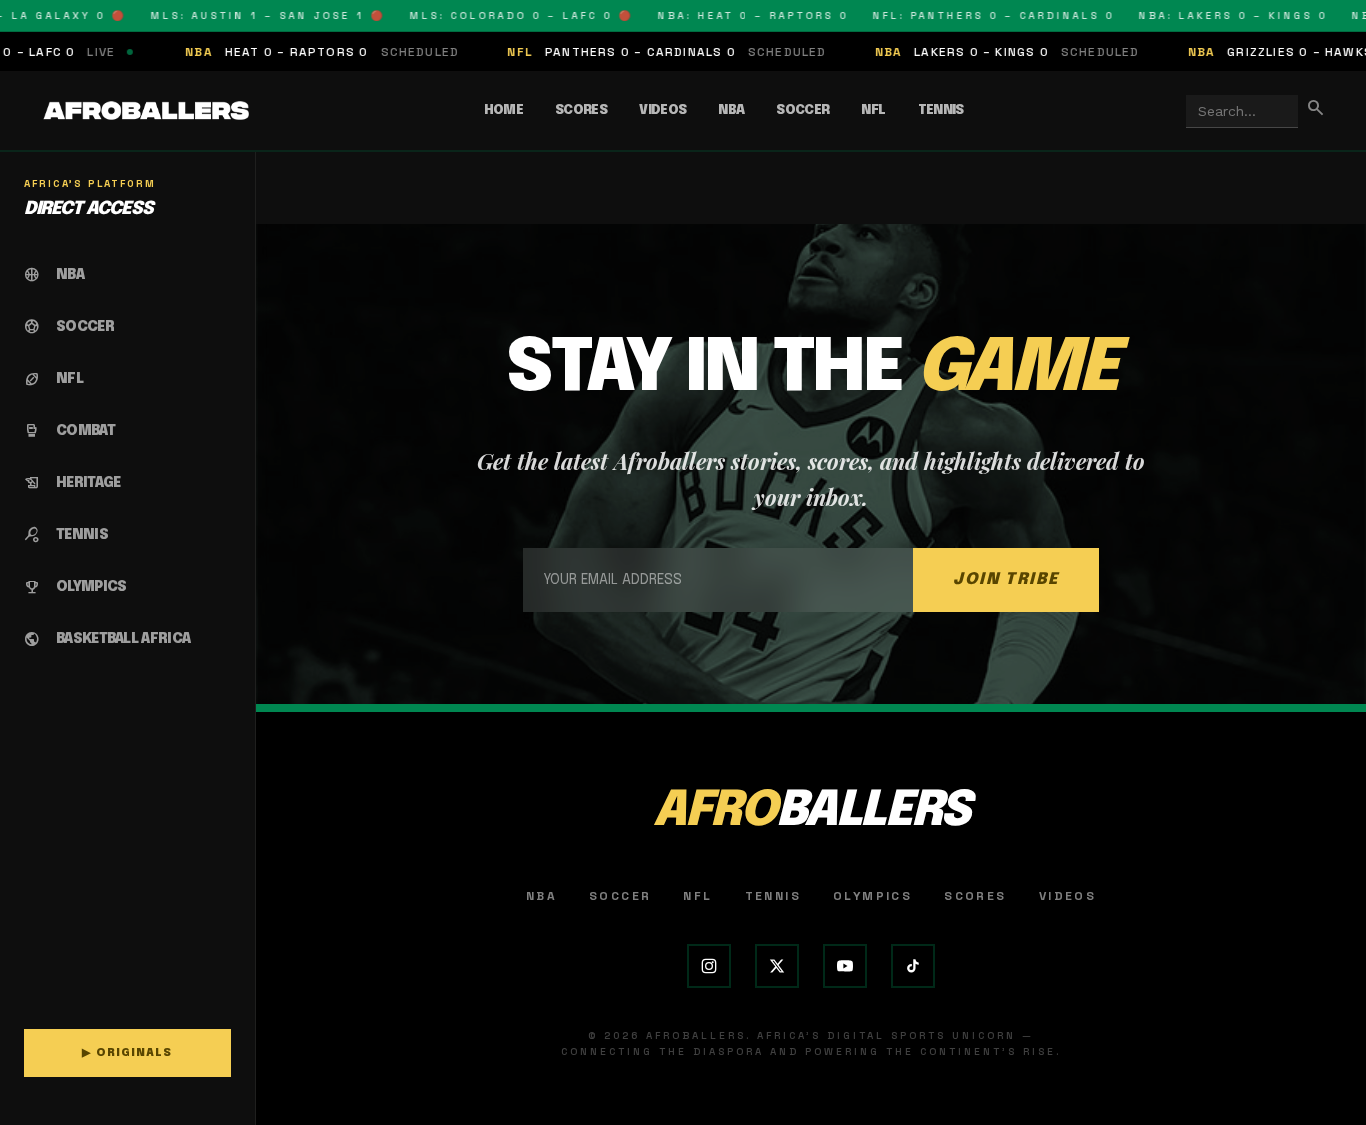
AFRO (811, 811)
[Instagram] (709, 966)
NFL (873, 110)
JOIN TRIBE (1006, 579)
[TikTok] (913, 966)
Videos (662, 110)
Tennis (941, 110)
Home (503, 110)
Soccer (802, 110)
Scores (581, 110)
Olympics (872, 896)
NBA (731, 110)
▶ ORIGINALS (127, 1053)
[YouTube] (845, 966)
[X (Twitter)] (777, 966)
